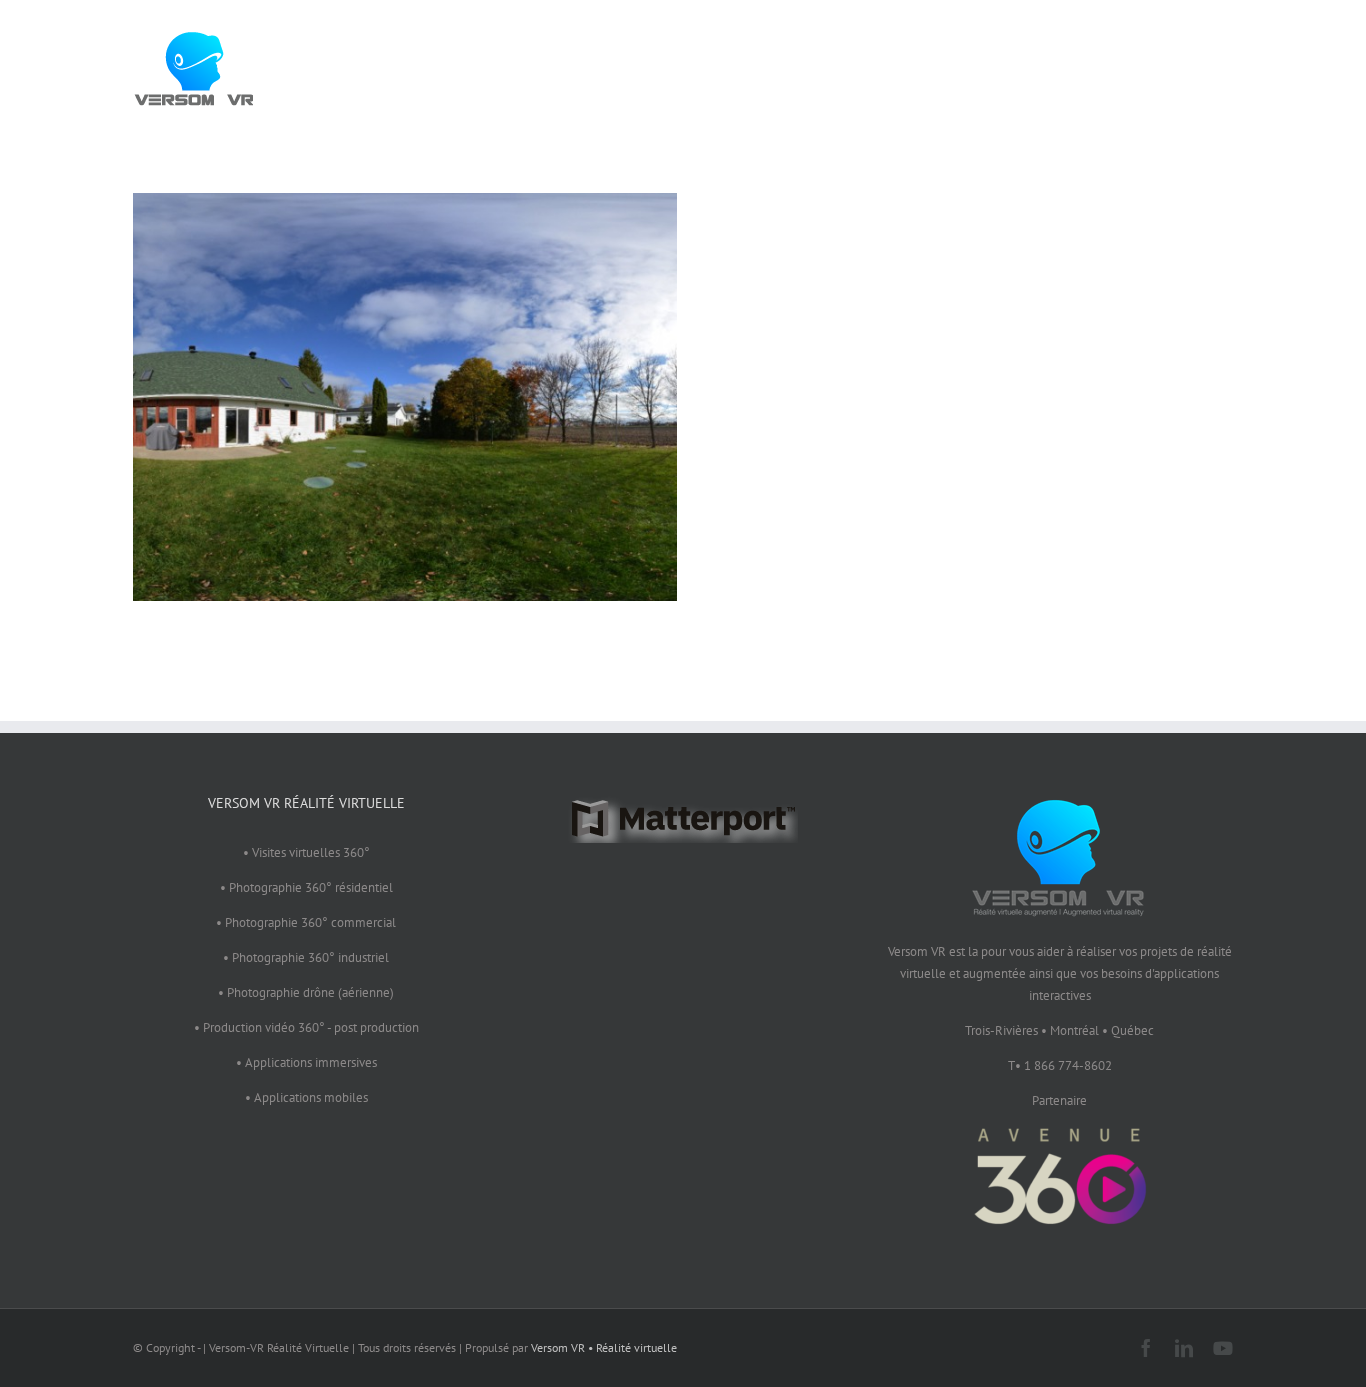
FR (1197, 65)
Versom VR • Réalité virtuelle (604, 1347)
